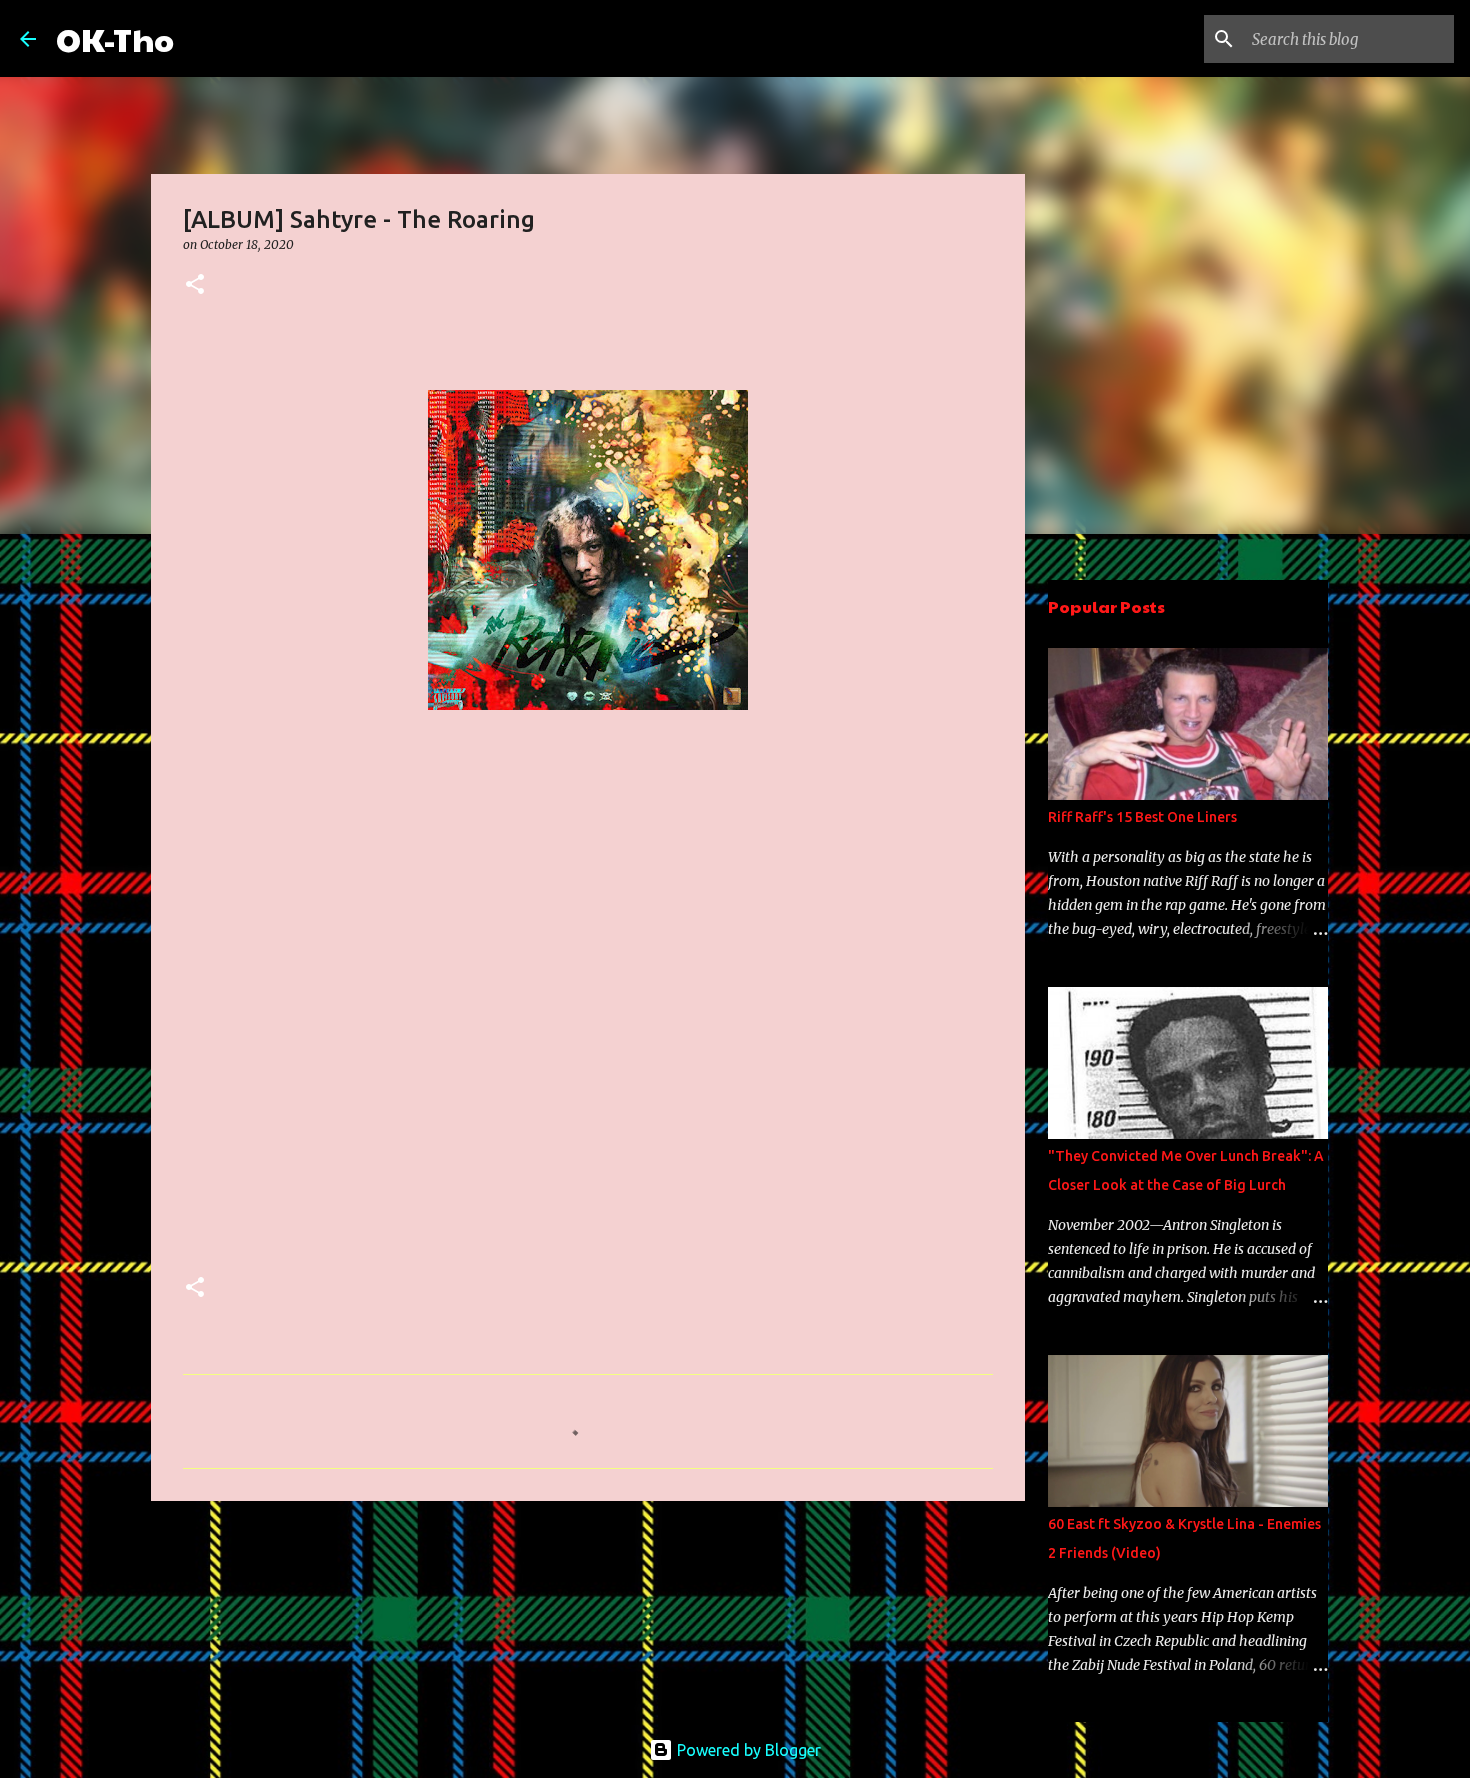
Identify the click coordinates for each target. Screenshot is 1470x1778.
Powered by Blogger (747, 1750)
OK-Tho (115, 38)
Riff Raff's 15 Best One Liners (1142, 817)
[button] (195, 285)
